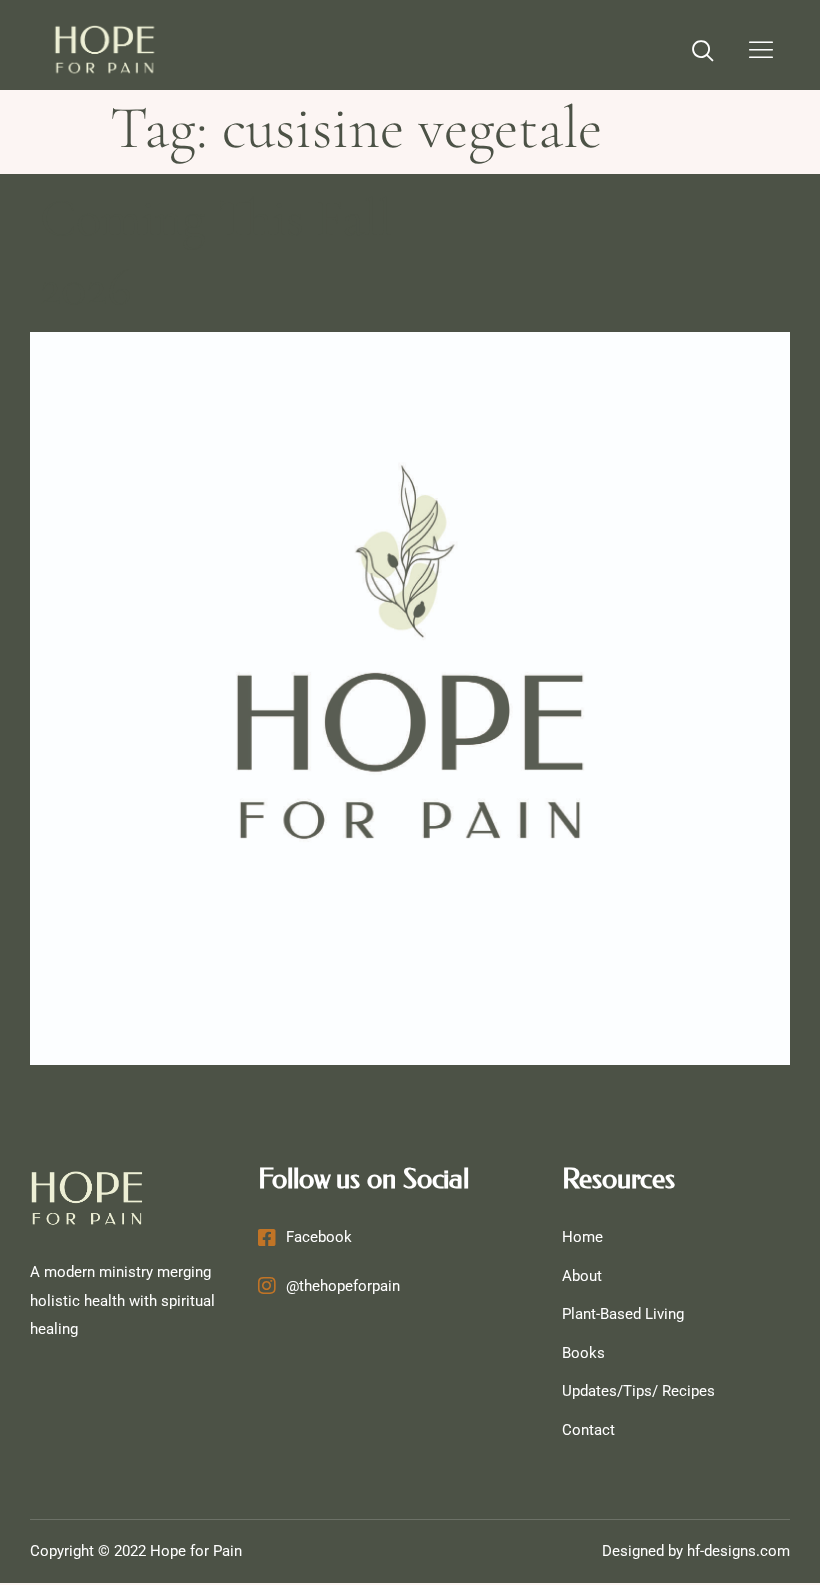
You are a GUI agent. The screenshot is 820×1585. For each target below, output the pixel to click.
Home (582, 1237)
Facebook (319, 1237)
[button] (703, 53)
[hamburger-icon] (761, 52)
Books (583, 1353)
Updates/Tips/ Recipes (638, 1391)
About (582, 1276)
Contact (588, 1430)
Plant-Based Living (623, 1314)
